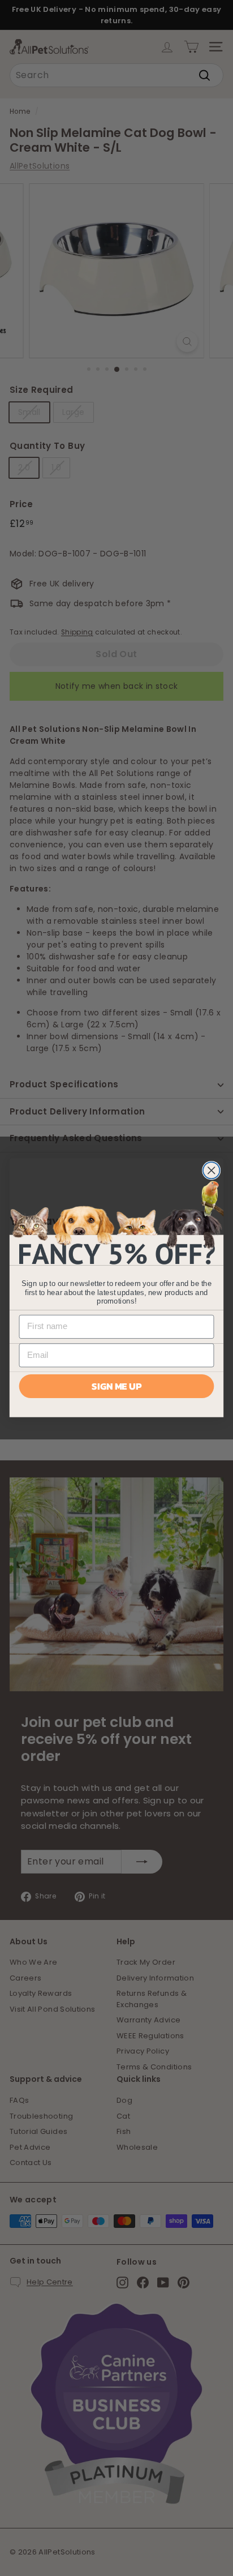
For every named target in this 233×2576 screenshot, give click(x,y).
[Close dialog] (211, 1170)
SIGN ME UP (116, 1386)
